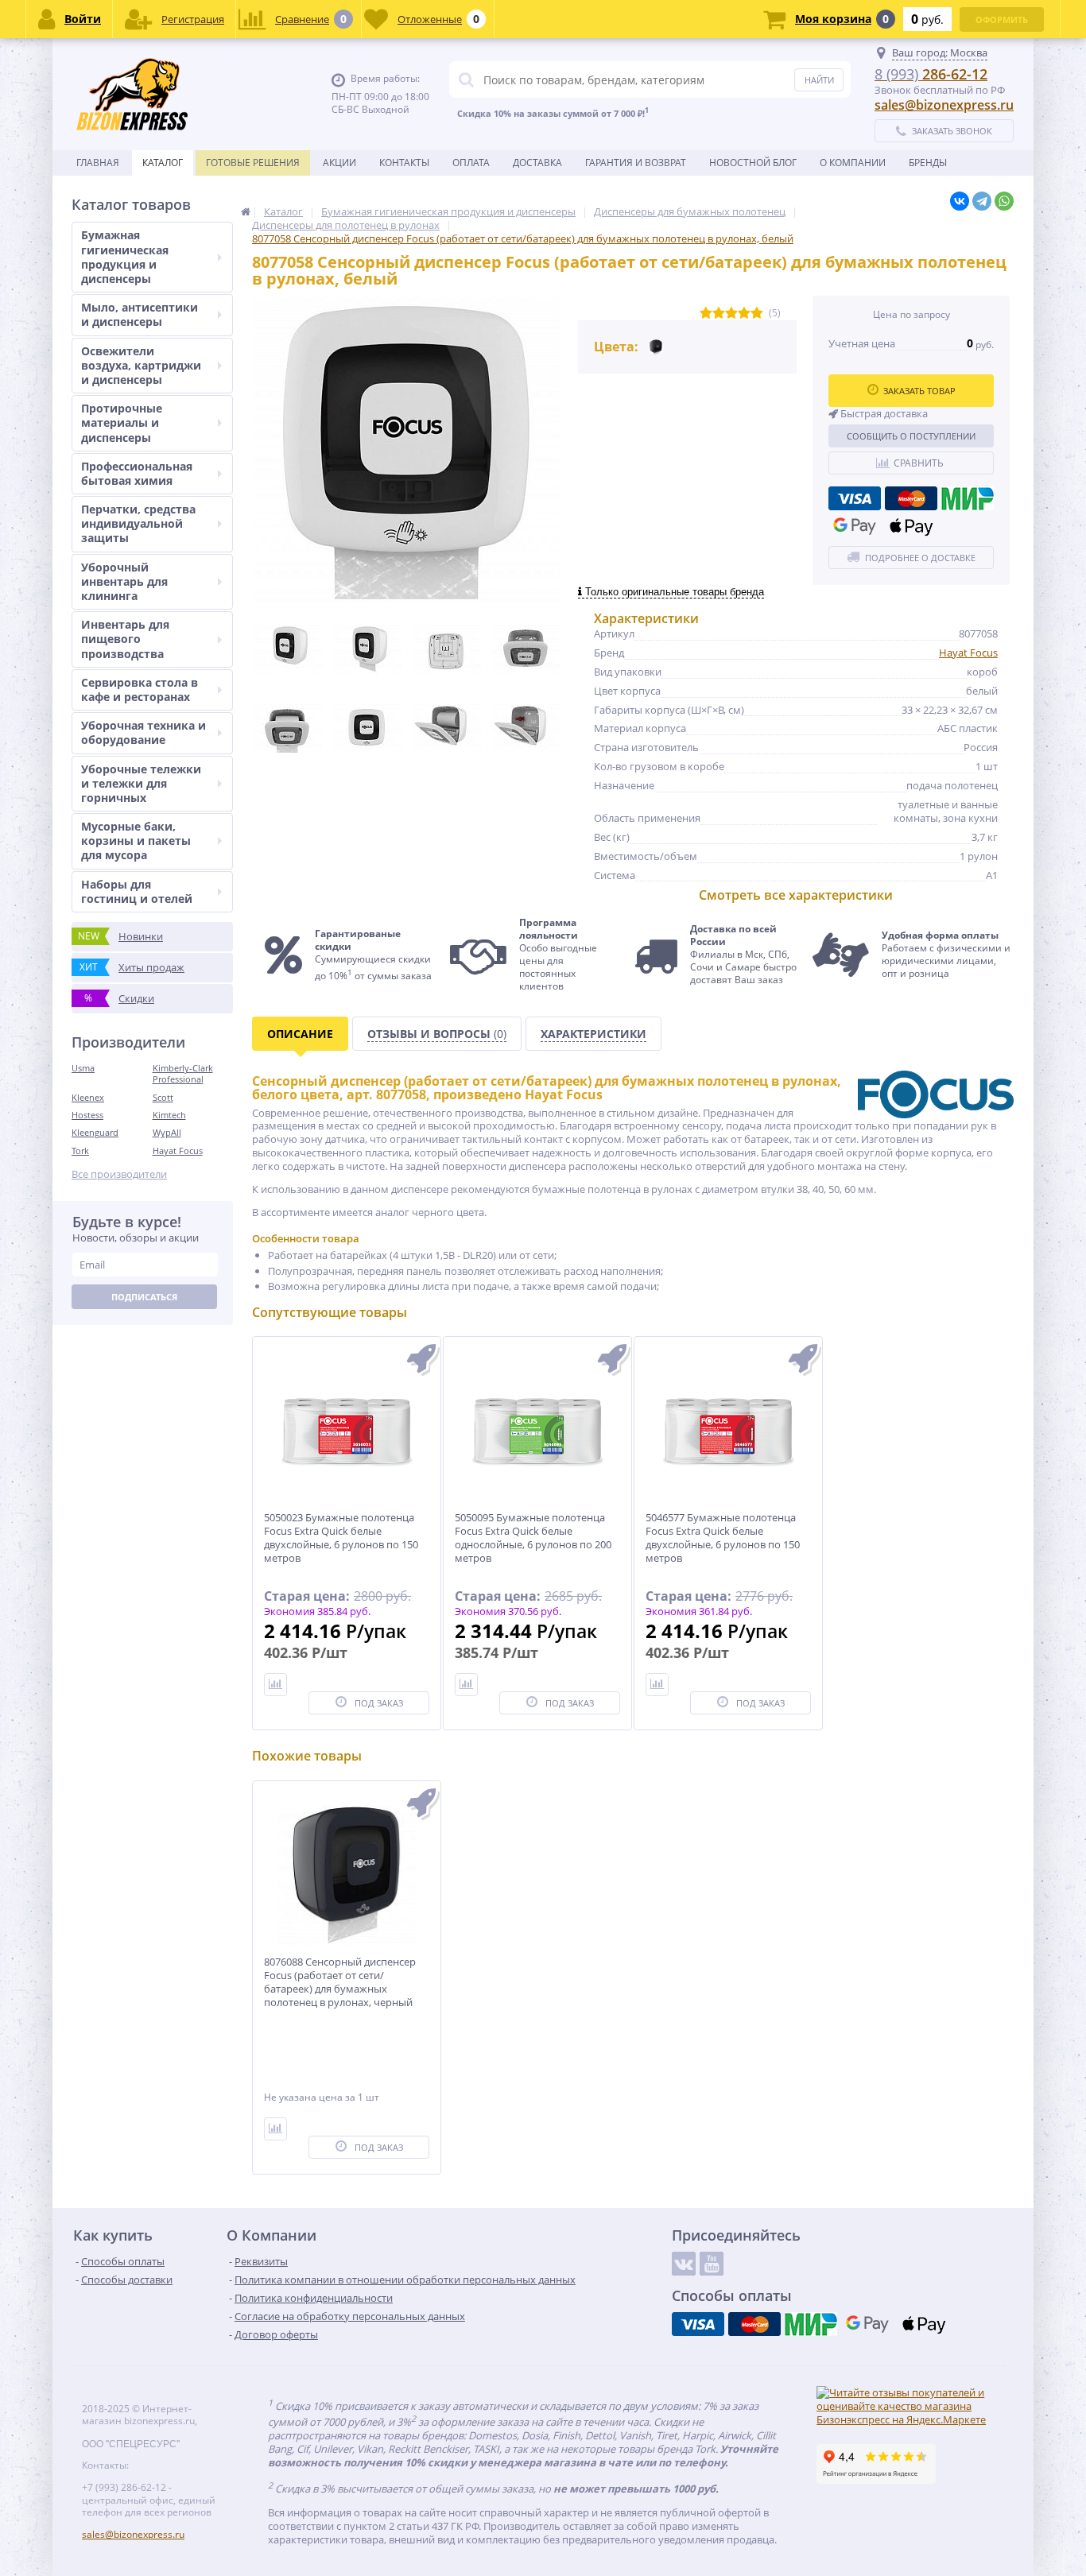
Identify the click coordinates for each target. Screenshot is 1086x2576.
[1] (706, 314)
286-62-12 (931, 74)
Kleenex (88, 1097)
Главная (98, 163)
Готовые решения (253, 163)
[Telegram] (982, 201)
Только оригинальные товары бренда (673, 592)
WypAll (167, 1132)
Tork (80, 1150)
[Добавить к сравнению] (275, 2129)
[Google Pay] (855, 526)
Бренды (928, 163)
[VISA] (855, 498)
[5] (757, 314)
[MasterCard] (911, 498)
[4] (744, 314)
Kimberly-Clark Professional (183, 1073)
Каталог (163, 163)
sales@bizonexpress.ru (944, 105)
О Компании (853, 163)
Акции (339, 163)
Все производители (119, 1174)
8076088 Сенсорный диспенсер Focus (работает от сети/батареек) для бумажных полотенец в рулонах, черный (340, 1982)
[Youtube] (712, 2264)
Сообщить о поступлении (911, 436)
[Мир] (968, 498)
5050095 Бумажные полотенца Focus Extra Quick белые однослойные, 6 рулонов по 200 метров (533, 1538)
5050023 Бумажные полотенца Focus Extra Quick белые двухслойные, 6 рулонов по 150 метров (341, 1538)
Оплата (471, 163)
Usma (83, 1068)
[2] (719, 314)
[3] (731, 314)
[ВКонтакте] (960, 201)
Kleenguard (95, 1132)
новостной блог (753, 163)
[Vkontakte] (684, 2264)
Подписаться (144, 1297)
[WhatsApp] (1004, 201)
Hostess (87, 1115)
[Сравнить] (275, 1685)
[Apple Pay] (911, 526)
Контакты (404, 163)
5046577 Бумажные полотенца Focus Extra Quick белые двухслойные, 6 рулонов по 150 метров (723, 1538)
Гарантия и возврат (636, 163)
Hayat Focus (178, 1150)
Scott (163, 1097)
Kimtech (169, 1115)
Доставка (537, 163)
